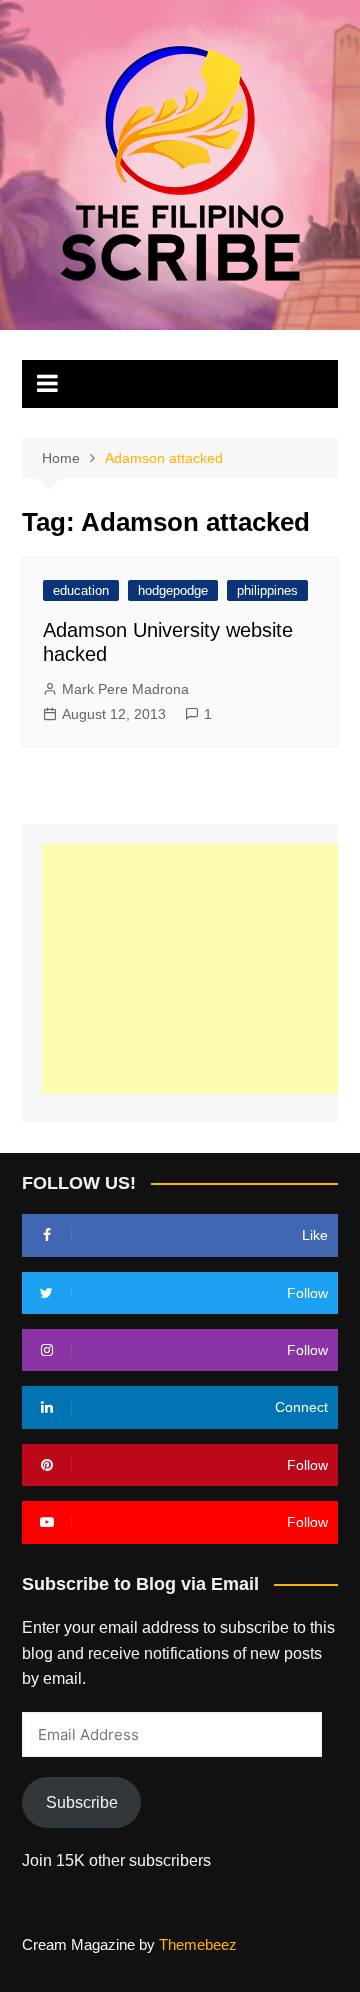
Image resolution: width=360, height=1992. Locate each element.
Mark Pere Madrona (125, 689)
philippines (267, 590)
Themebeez (198, 1944)
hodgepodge (173, 590)
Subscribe (82, 1802)
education (81, 590)
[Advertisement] (200, 969)
